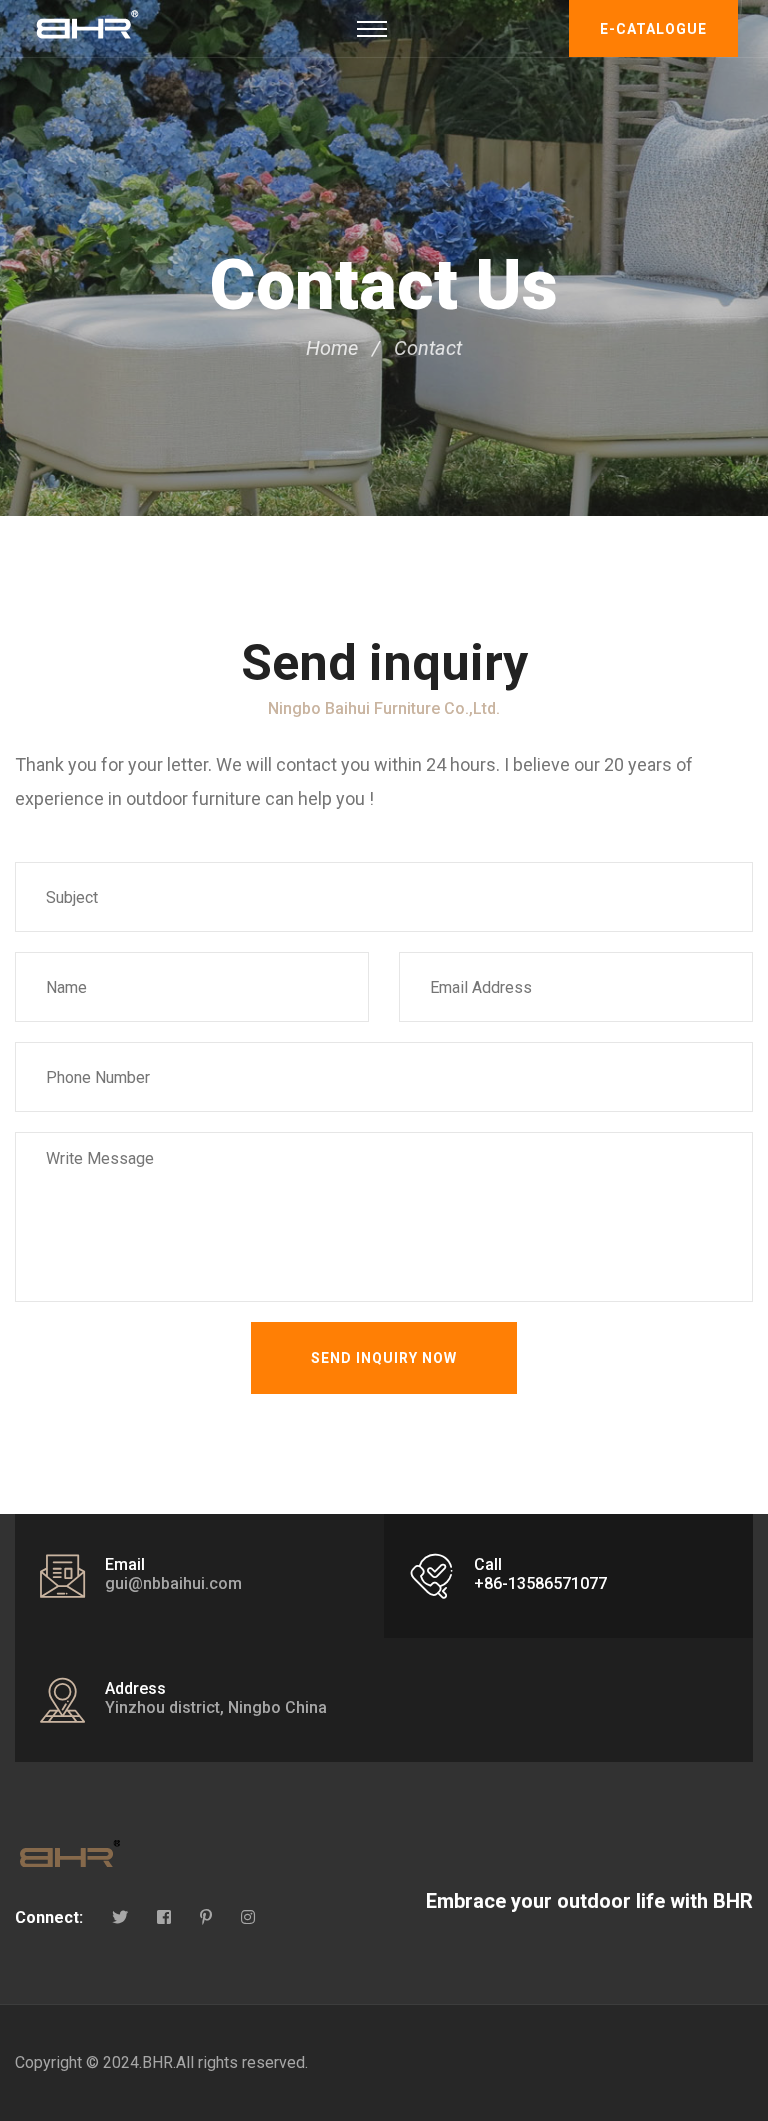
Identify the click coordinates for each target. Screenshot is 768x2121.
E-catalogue (653, 29)
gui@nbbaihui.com (173, 1583)
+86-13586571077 (540, 1583)
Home (332, 348)
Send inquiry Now (384, 1358)
